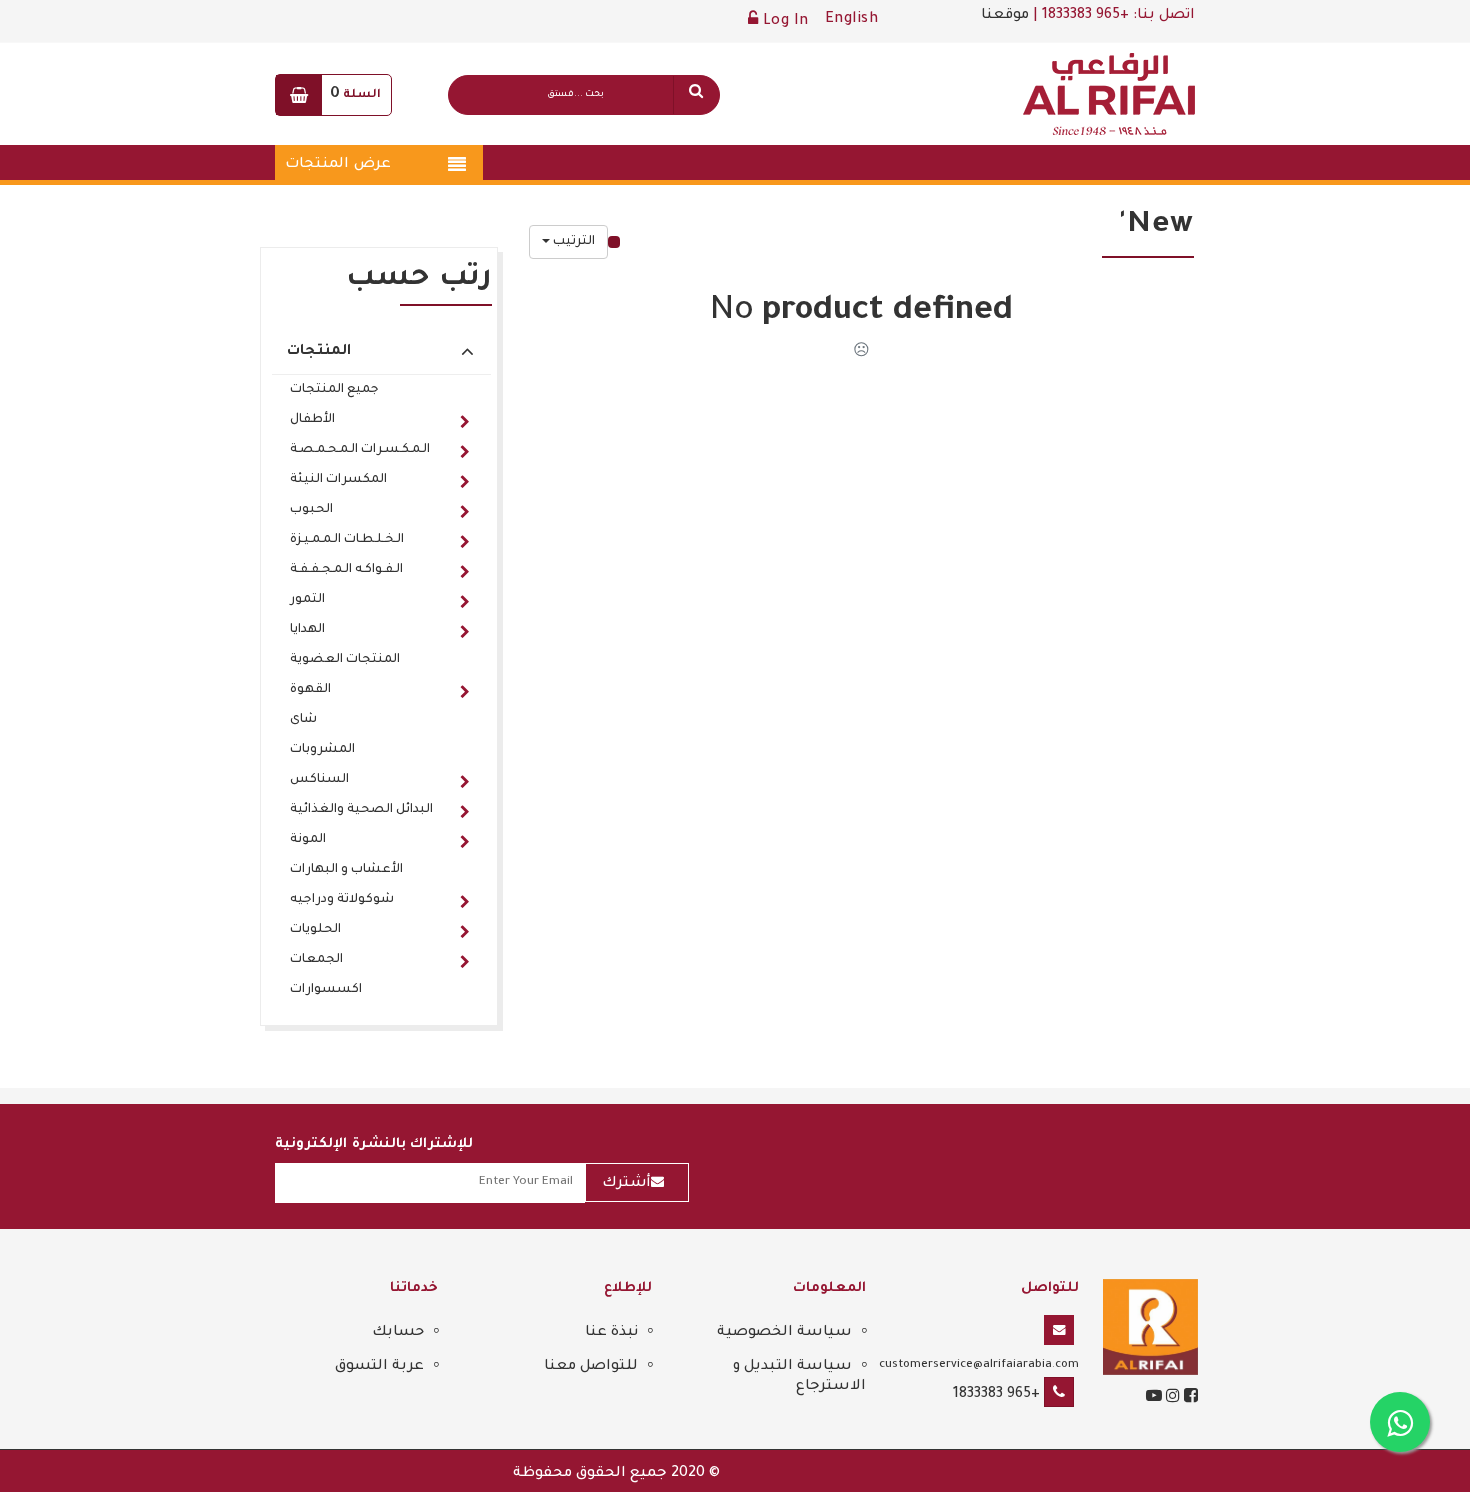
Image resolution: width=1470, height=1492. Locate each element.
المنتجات (319, 352)
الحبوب (311, 510)
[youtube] (1154, 1399)
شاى (303, 720)
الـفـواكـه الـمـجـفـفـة (346, 570)
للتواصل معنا (591, 1367)
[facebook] (1189, 1399)
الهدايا (307, 630)
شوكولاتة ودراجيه (342, 900)
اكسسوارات (326, 990)
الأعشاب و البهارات (346, 870)
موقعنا (1005, 16)
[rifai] (1150, 1329)
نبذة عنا (611, 1333)
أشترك (626, 1184)
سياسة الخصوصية (784, 1333)
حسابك (398, 1333)
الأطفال (312, 420)
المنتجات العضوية (345, 660)
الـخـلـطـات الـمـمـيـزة (347, 540)
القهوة (310, 690)
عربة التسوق (379, 1367)
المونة (308, 840)
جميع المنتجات (334, 390)
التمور (307, 600)
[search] (696, 95)
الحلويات (315, 930)
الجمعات (316, 960)
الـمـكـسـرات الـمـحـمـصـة (360, 450)
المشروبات (322, 750)
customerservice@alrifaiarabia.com (979, 1365)
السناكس (319, 780)
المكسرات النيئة (338, 480)
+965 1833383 (996, 1395)
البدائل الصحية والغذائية (361, 810)
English (852, 20)
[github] (1171, 1399)
